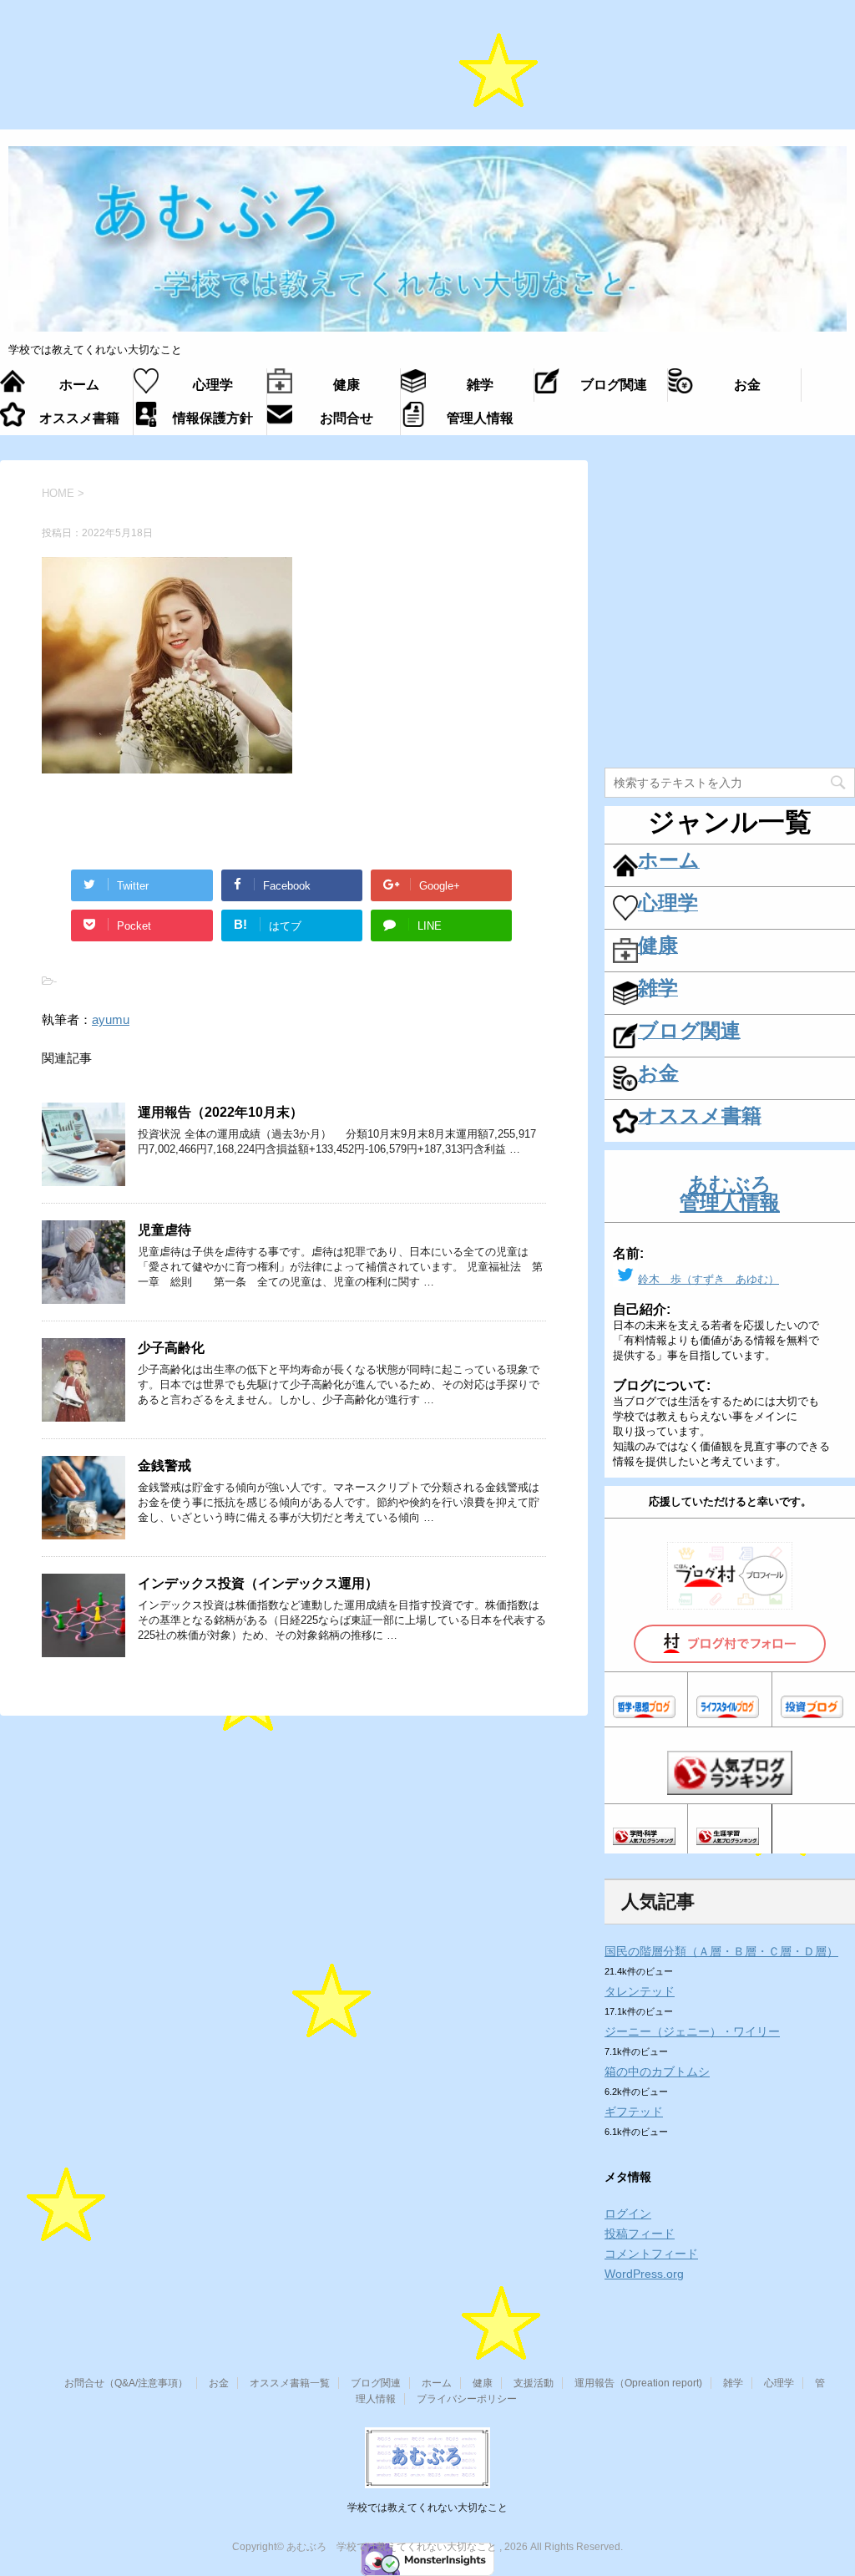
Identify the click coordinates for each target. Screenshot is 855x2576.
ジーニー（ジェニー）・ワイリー (692, 2031)
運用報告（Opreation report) (638, 2383)
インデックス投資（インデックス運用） (258, 1583)
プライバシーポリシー (467, 2399)
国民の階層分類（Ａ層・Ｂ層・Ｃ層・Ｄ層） (721, 1951)
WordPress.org (644, 2274)
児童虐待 (164, 1230)
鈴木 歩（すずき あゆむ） (708, 1279)
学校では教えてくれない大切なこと (427, 2508)
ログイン (628, 2213)
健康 (483, 2383)
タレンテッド (640, 1991)
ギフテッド (634, 2112)
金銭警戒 (164, 1465)
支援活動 (534, 2383)
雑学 (733, 2383)
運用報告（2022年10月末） (220, 1112)
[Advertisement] (427, 74)
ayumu (111, 1019)
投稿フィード (640, 2234)
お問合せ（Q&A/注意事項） (126, 2383)
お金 (219, 2383)
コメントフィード (651, 2254)
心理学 (779, 2383)
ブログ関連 (376, 2383)
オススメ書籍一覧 (290, 2383)
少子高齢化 (171, 1348)
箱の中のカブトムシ (657, 2071)
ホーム (437, 2383)
